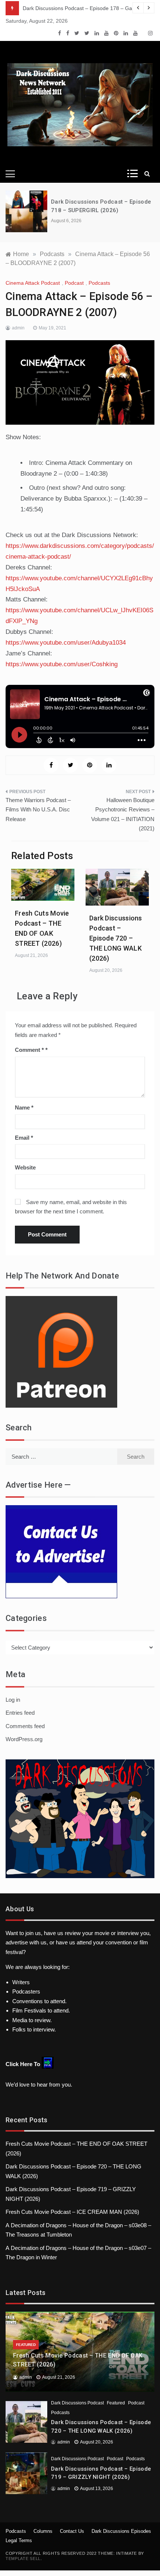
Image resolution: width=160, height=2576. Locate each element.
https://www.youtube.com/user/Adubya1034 (66, 643)
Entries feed (20, 1713)
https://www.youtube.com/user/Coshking (62, 664)
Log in (13, 1700)
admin (18, 328)
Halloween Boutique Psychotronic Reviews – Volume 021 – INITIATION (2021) (123, 814)
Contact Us (72, 2531)
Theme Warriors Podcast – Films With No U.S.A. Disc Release (38, 810)
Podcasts (99, 283)
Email (24, 1138)
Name (24, 1107)
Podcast (74, 283)
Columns (43, 2531)
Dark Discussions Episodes (121, 2531)
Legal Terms (19, 2540)
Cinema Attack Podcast (33, 283)
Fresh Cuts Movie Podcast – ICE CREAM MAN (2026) (72, 2212)
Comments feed (25, 1726)
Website (25, 1167)
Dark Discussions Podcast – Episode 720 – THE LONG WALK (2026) (116, 938)
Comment (29, 1050)
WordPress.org (24, 1739)
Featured (26, 2345)
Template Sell (23, 2559)
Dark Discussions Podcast (77, 2403)
